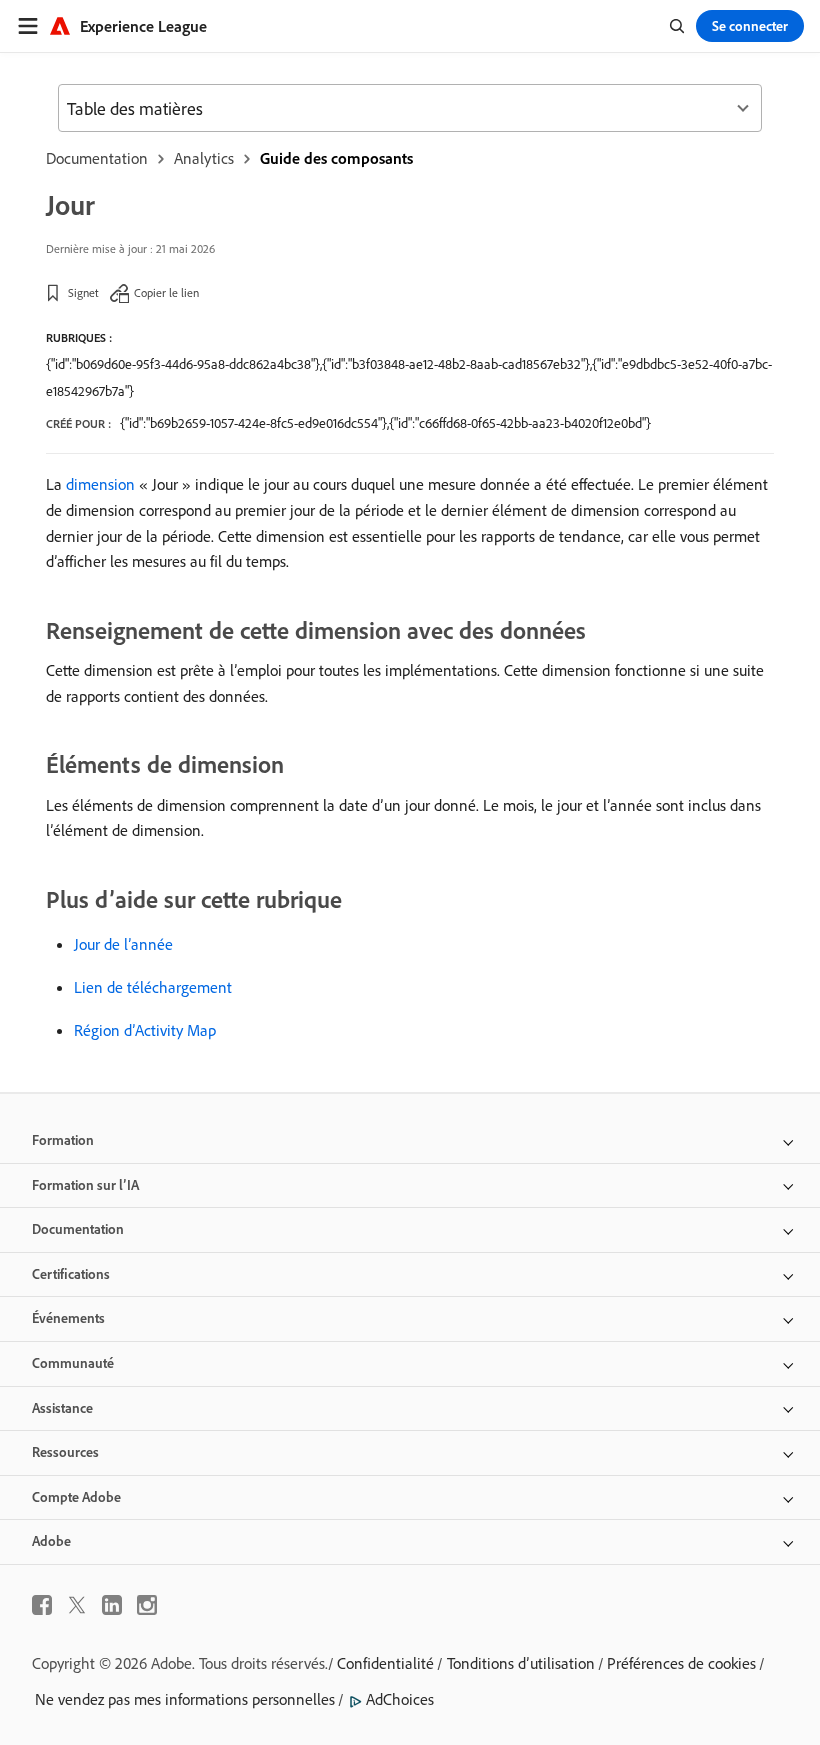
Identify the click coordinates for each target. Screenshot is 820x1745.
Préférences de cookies (681, 1663)
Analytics (204, 158)
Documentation (97, 158)
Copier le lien (166, 292)
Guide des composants (336, 158)
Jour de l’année (123, 944)
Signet (83, 292)
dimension (100, 484)
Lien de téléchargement (153, 987)
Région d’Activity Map (145, 1030)
